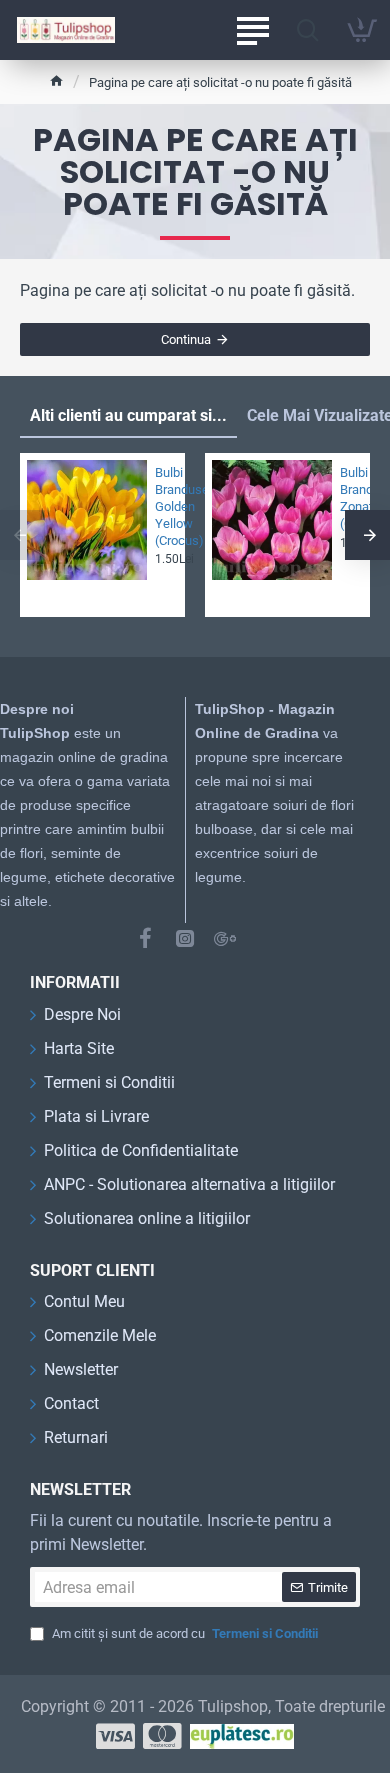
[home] (56, 80)
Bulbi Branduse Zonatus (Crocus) (349, 498)
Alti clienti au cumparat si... (128, 415)
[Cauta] (307, 30)
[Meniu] (252, 30)
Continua (186, 339)
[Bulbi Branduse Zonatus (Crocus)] (272, 520)
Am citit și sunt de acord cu (183, 1633)
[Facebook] (145, 938)
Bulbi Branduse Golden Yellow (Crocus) (164, 506)
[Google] (225, 938)
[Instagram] (185, 938)
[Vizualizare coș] (362, 30)
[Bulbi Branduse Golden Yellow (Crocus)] (87, 520)
